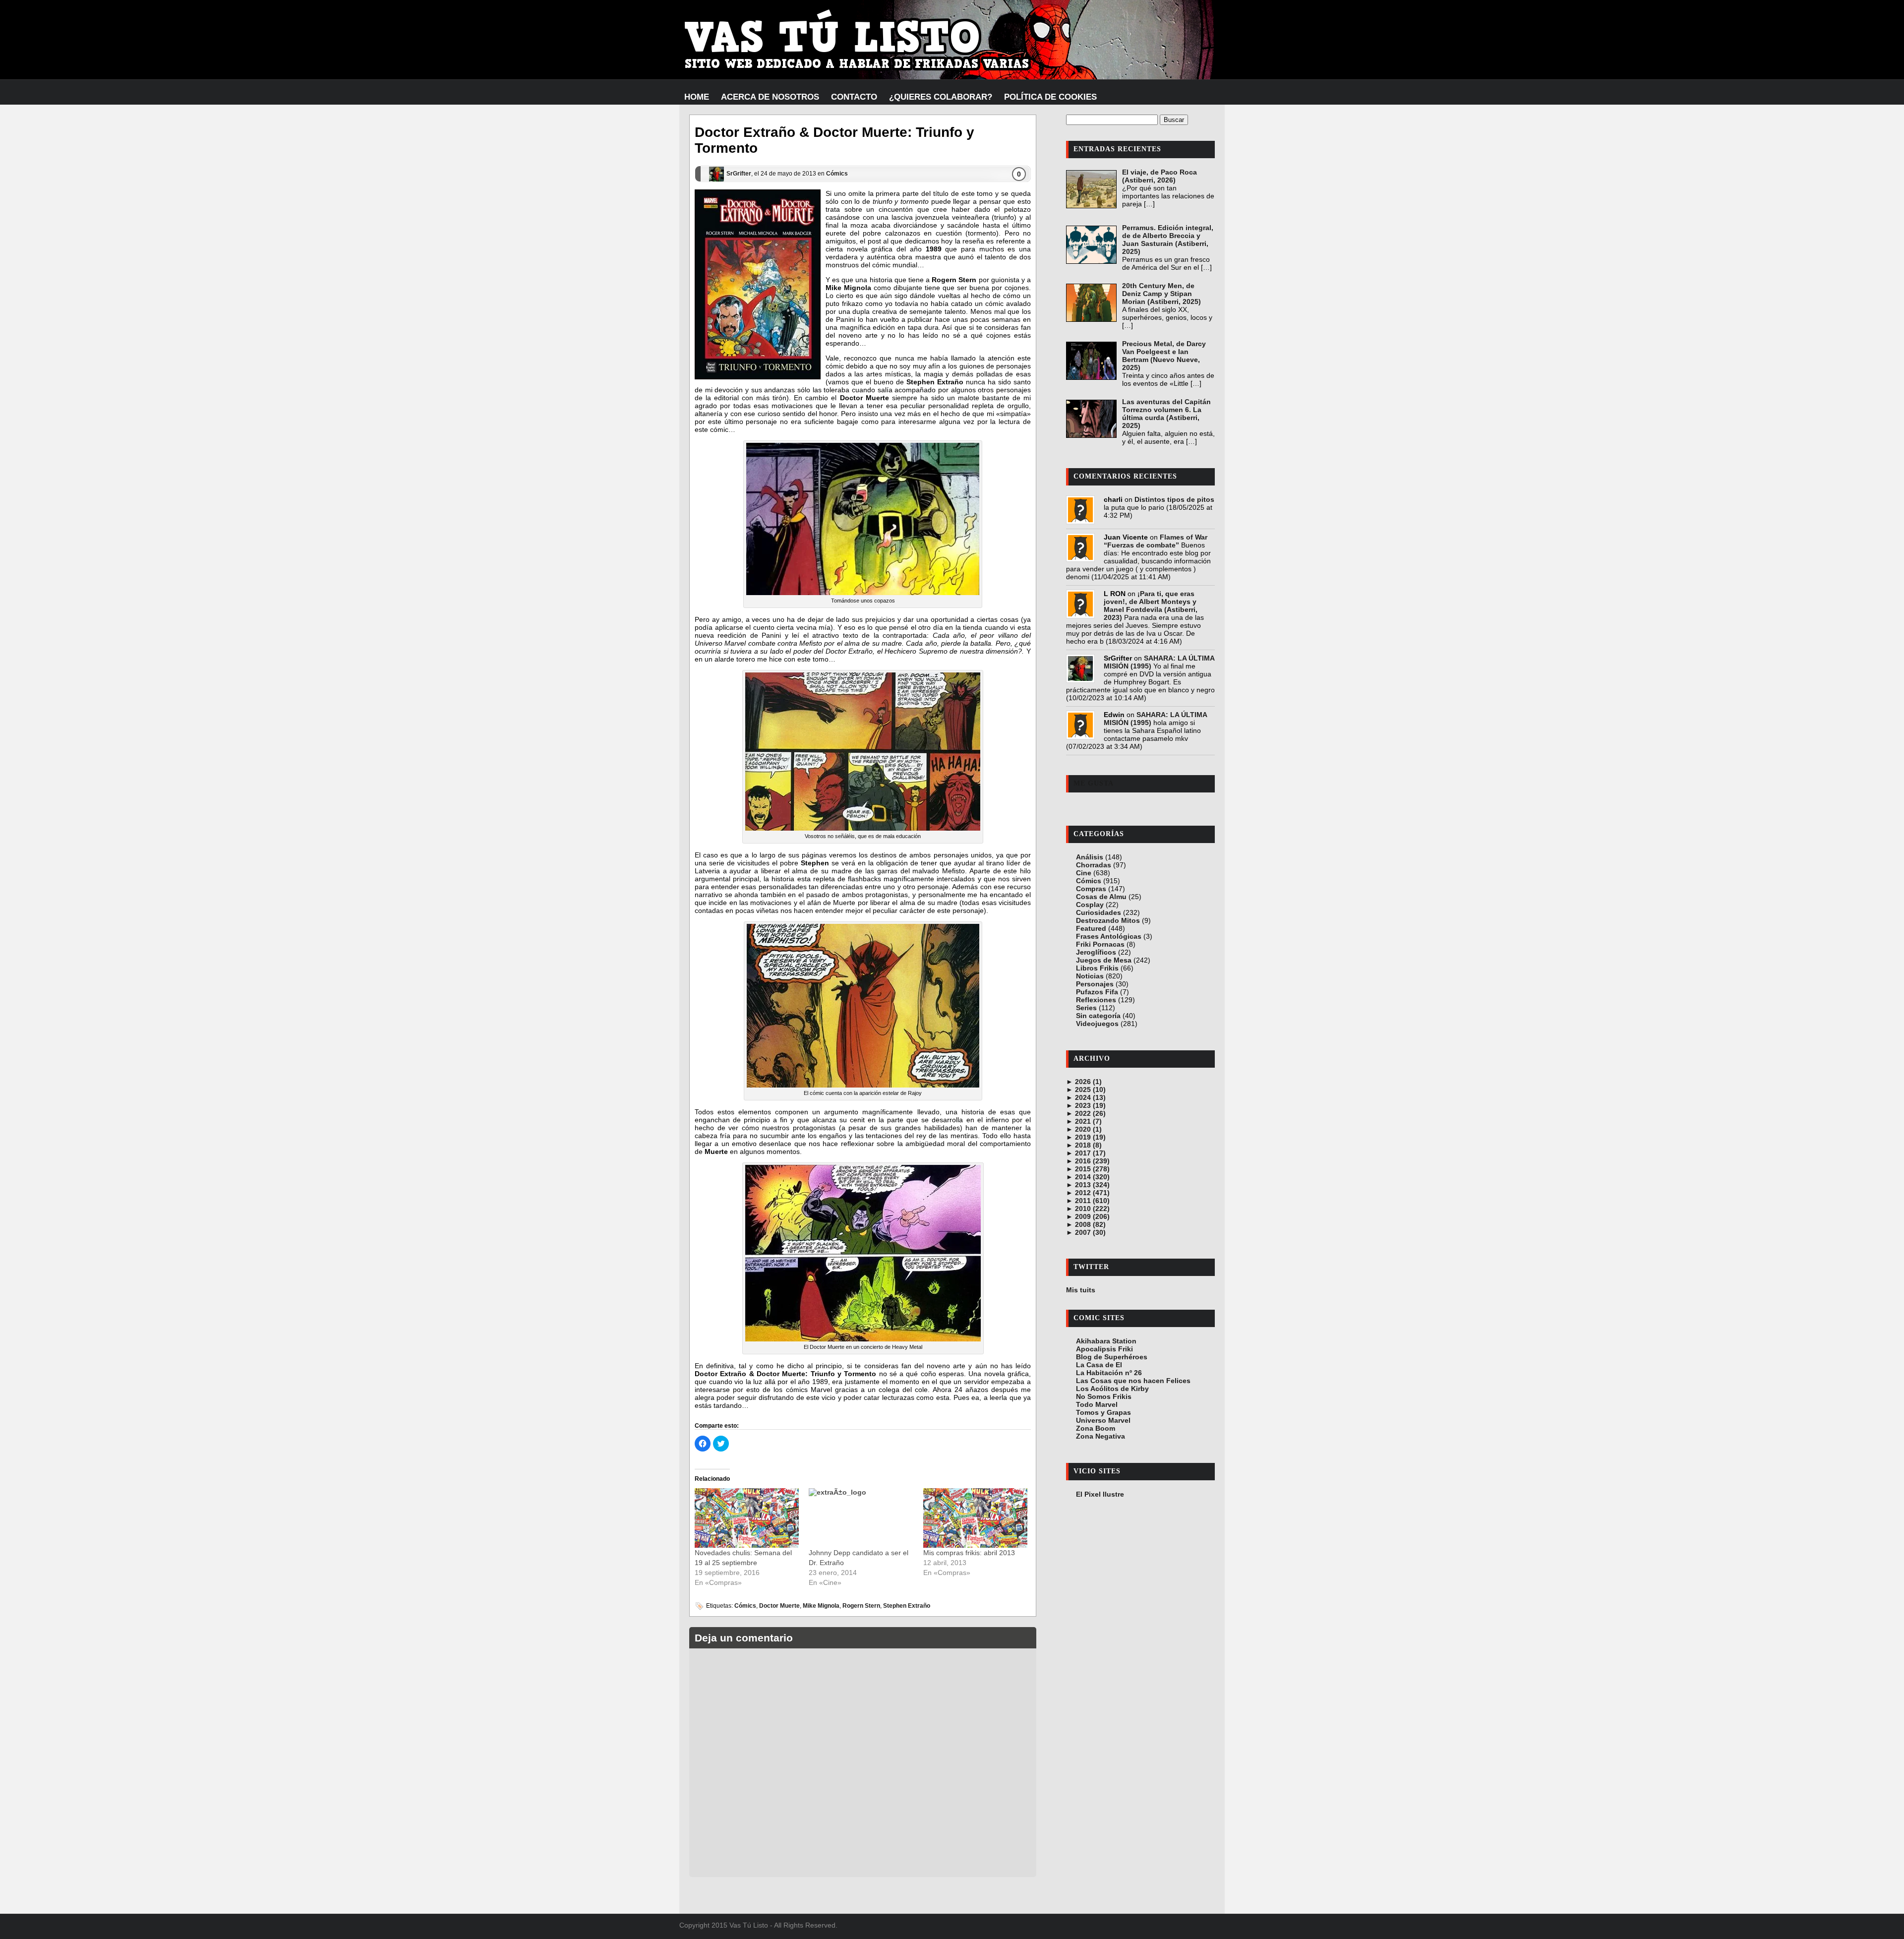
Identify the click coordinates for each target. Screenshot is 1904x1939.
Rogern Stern (861, 1606)
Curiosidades (1099, 912)
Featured (1091, 928)
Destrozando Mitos (1108, 920)
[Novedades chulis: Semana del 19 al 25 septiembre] (747, 1518)
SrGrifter (739, 174)
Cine (1084, 873)
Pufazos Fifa (1097, 992)
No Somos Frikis (1104, 1396)
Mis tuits (1081, 1290)
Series (1086, 1008)
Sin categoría (1098, 1016)
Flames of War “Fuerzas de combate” (1156, 541)
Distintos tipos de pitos (1174, 499)
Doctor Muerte (779, 1606)
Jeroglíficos (1096, 952)
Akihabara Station (1106, 1341)
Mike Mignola (821, 1606)
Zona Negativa (1101, 1436)
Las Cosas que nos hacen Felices (1133, 1381)
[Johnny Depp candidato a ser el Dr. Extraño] (861, 1518)
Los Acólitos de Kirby (1112, 1389)
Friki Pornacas (1100, 944)
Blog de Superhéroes (1112, 1357)
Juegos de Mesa (1104, 960)
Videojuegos (1097, 1024)
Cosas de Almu (1101, 897)
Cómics (837, 174)
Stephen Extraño (907, 1606)
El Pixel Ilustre (1100, 1494)
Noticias (1090, 976)
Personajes (1095, 984)
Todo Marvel (1097, 1404)
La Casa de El (1099, 1365)
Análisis (1090, 857)
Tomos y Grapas (1103, 1412)
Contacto (854, 97)
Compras (1091, 889)
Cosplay (1090, 905)
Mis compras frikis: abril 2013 (969, 1553)
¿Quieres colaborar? (941, 97)
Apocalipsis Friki (1104, 1349)
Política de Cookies (1050, 97)
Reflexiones (1096, 1000)
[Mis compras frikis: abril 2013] (975, 1518)
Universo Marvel (1103, 1420)
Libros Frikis (1097, 968)
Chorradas (1094, 865)
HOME (697, 97)
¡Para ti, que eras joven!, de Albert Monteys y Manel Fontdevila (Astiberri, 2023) (1151, 606)
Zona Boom (1096, 1428)
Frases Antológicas (1109, 936)
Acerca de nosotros (770, 97)
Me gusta (1094, 783)
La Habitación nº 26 (1109, 1373)
